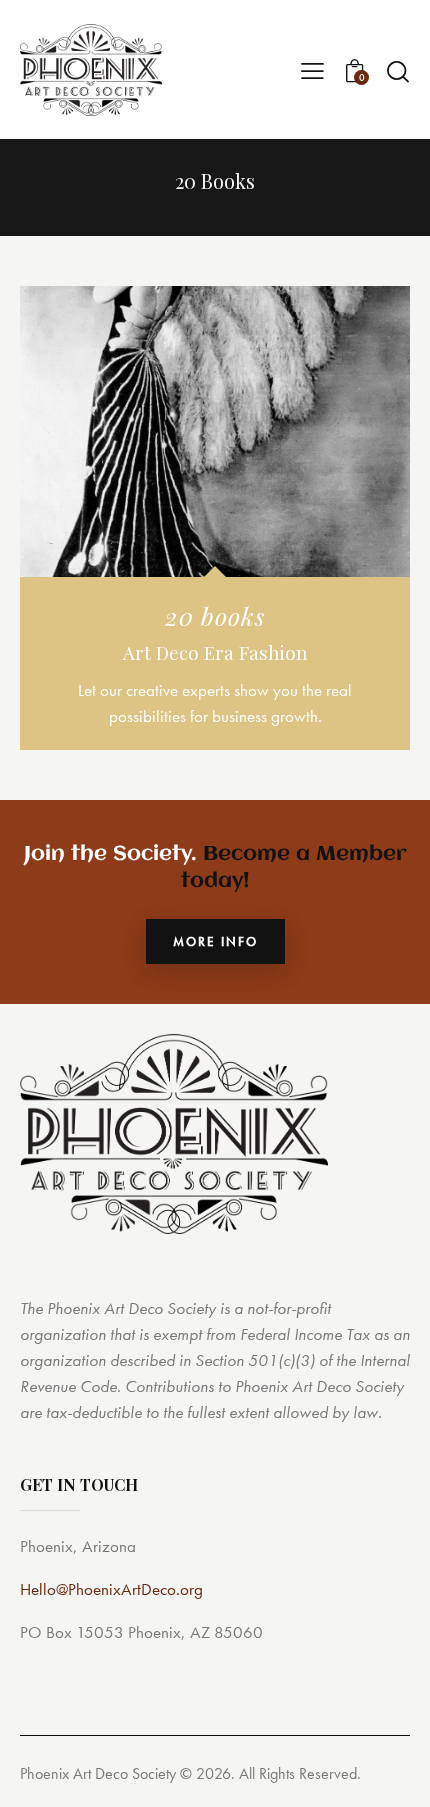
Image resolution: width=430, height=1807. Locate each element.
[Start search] (397, 71)
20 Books (215, 615)
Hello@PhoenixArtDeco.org (111, 1589)
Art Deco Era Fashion (215, 653)
